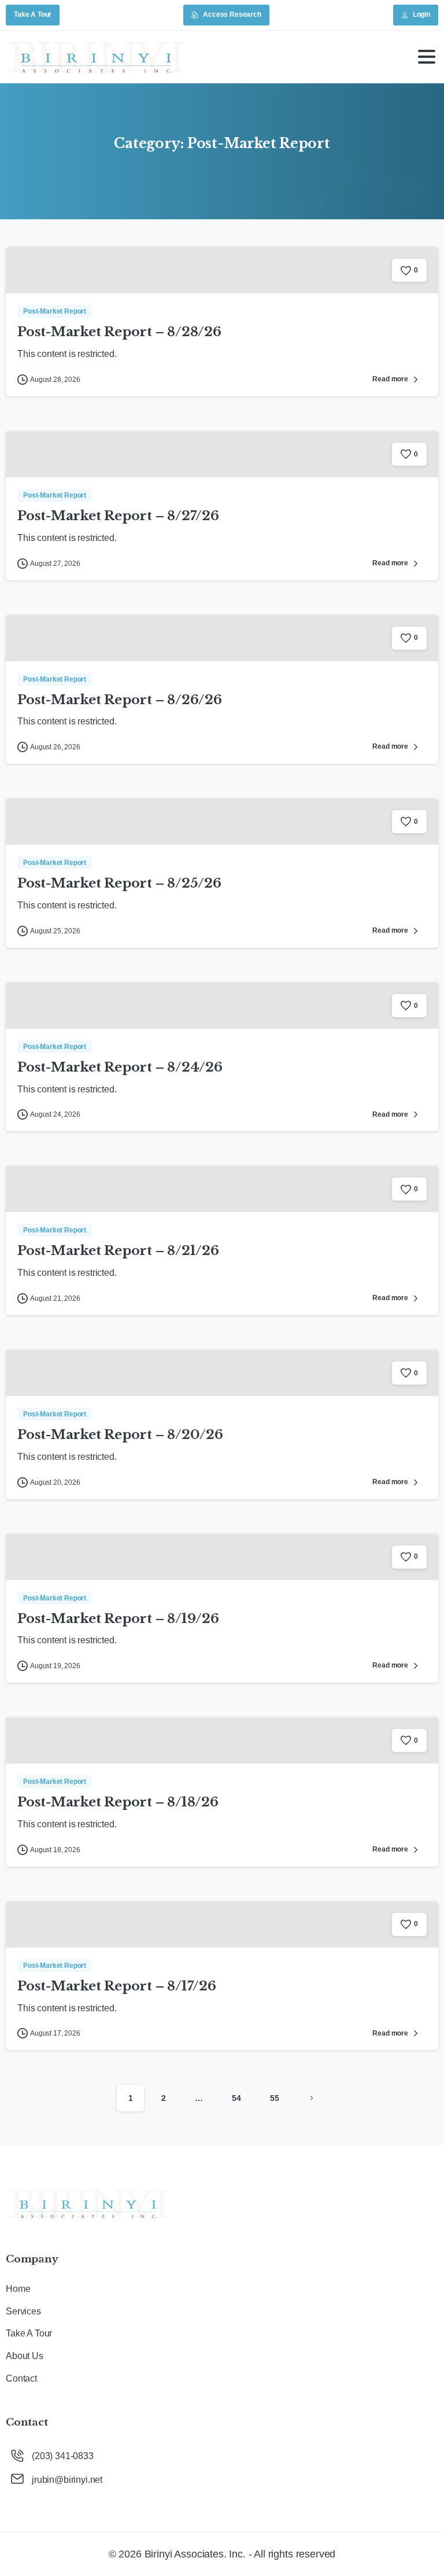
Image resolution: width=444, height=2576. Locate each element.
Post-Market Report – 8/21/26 (118, 1250)
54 (236, 2098)
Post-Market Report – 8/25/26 (119, 883)
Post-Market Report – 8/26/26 (120, 700)
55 (275, 2098)
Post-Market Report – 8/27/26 (118, 516)
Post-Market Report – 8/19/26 (118, 1618)
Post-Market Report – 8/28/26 (119, 332)
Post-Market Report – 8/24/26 (120, 1067)
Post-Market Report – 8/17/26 (117, 1986)
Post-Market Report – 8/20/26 (120, 1434)
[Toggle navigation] (427, 57)
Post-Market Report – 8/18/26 (118, 1802)
